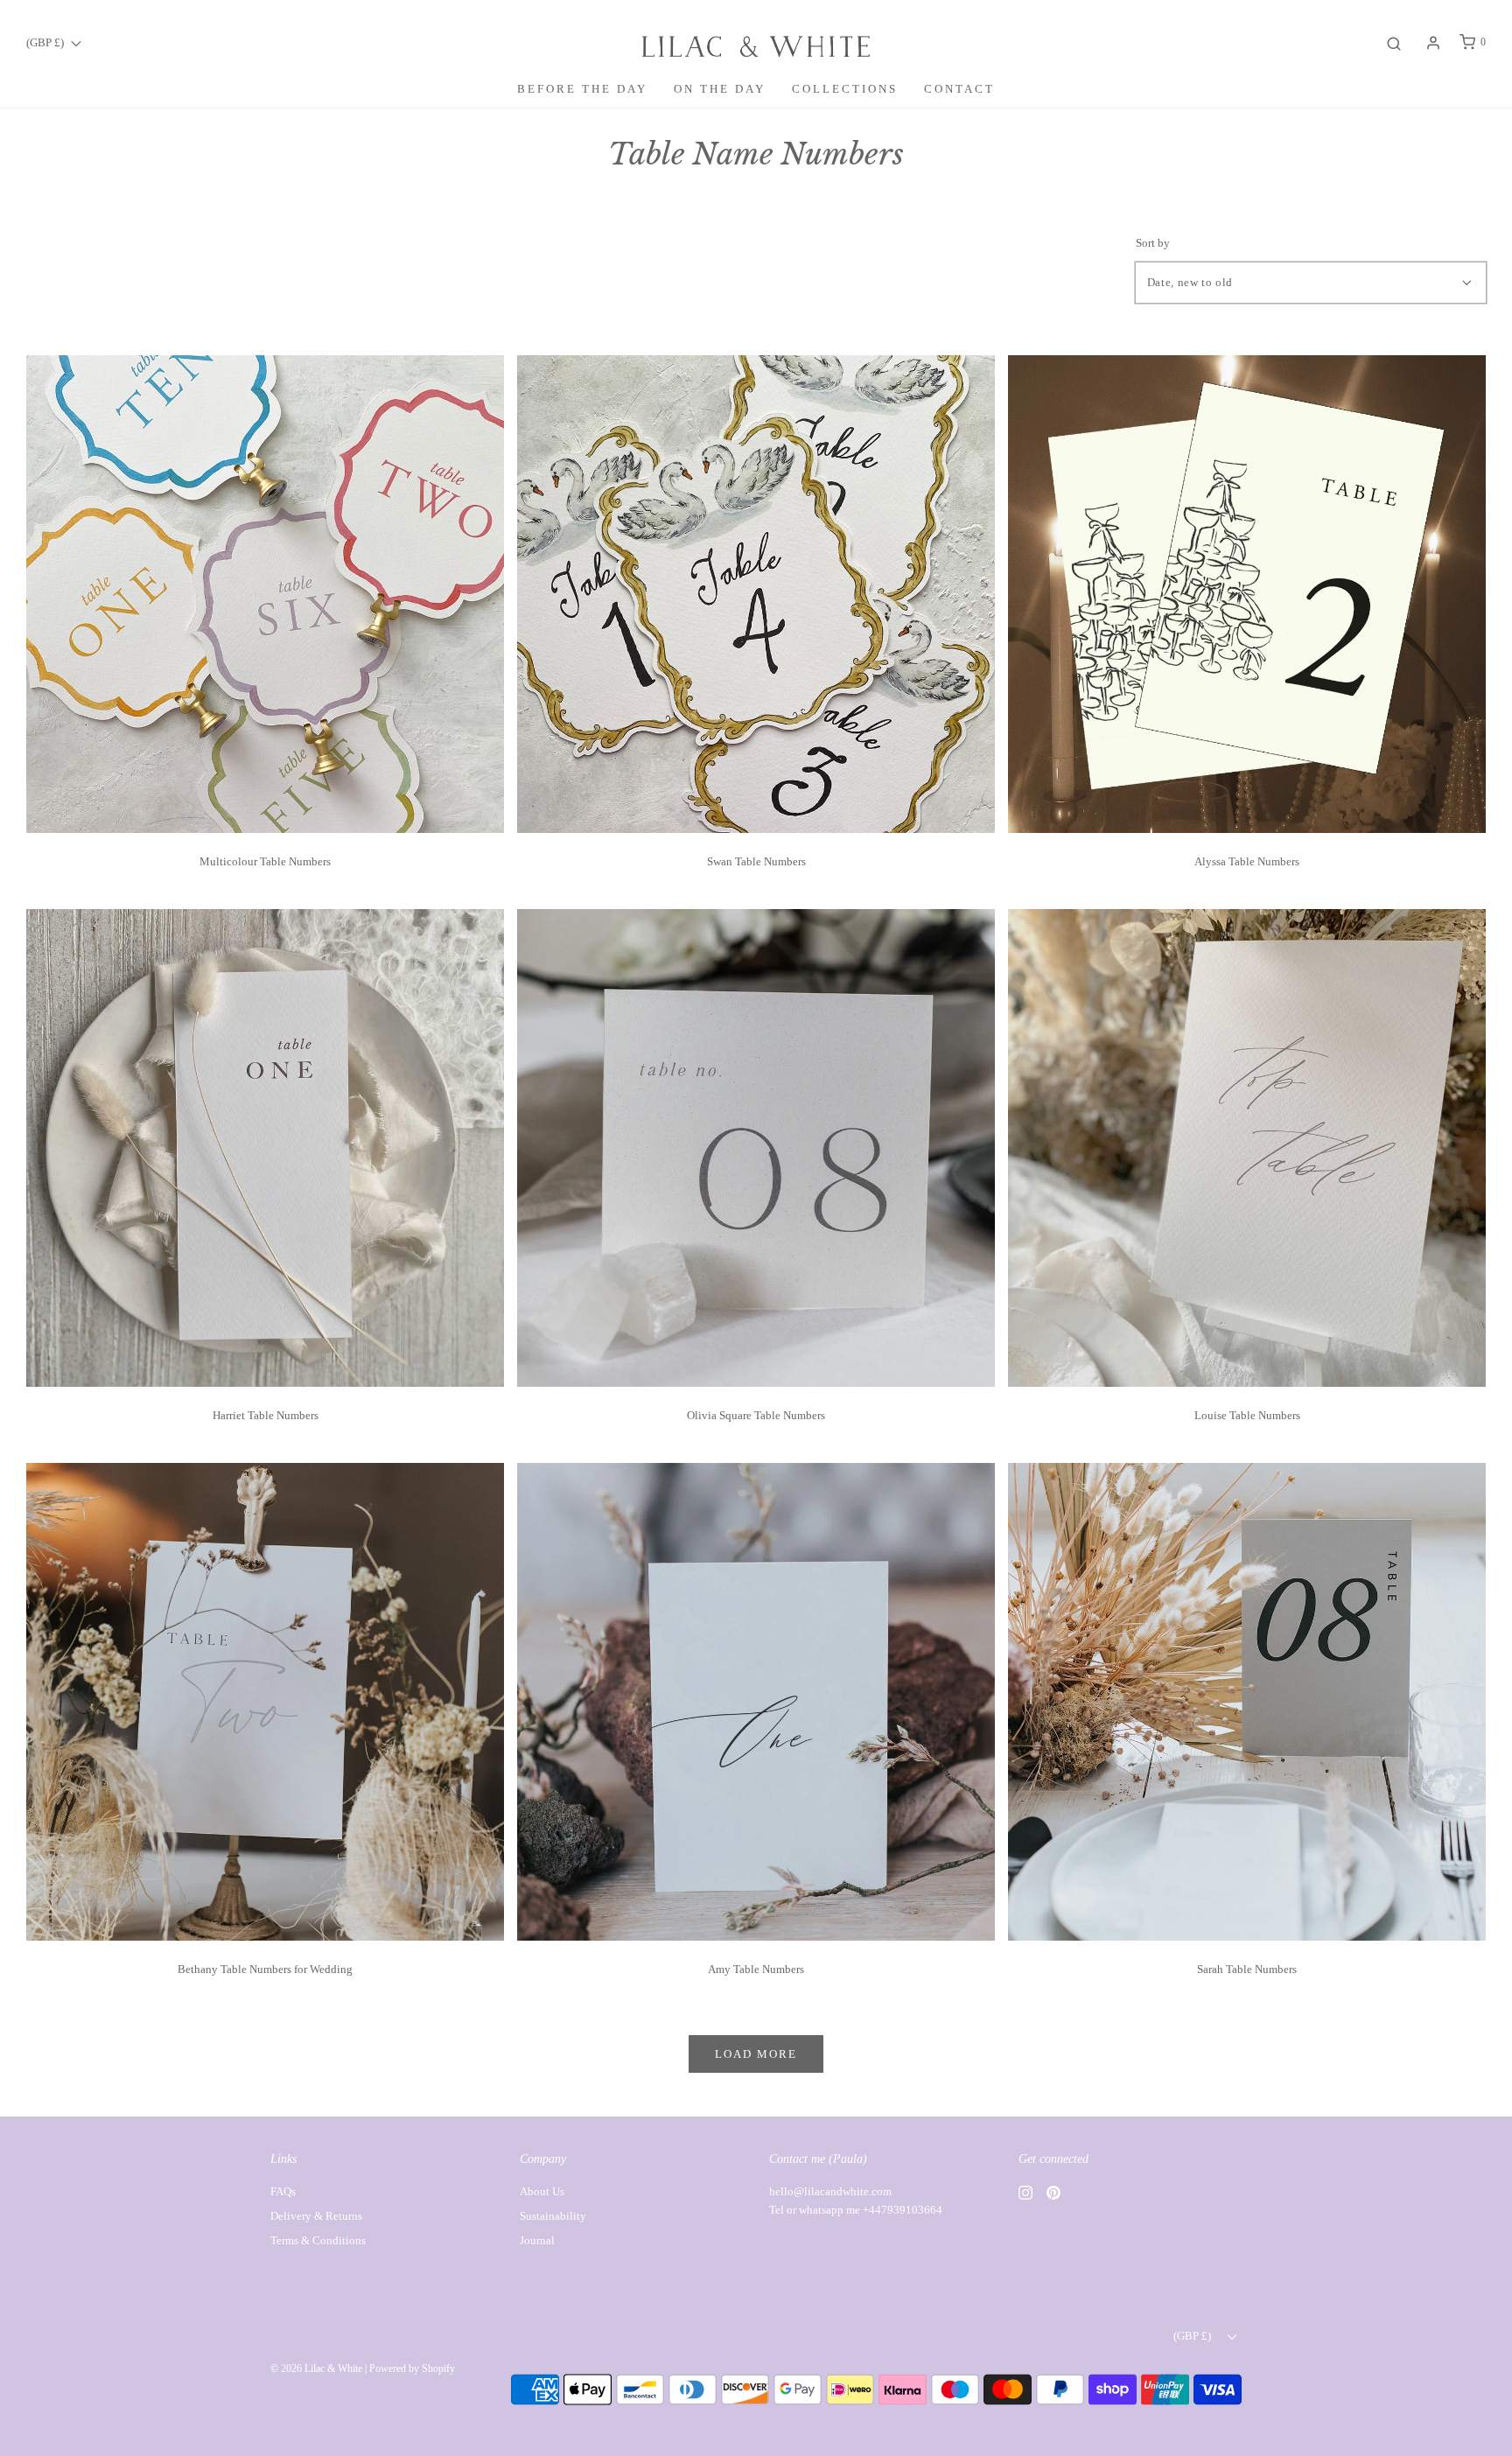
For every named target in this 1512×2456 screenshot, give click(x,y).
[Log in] (1433, 43)
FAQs (283, 2191)
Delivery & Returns (316, 2216)
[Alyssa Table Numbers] (1247, 593)
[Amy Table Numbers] (756, 1700)
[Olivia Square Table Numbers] (756, 1147)
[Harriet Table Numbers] (265, 1147)
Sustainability (553, 2216)
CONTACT (959, 89)
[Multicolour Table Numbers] (265, 593)
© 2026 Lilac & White (316, 2369)
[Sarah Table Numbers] (1247, 1700)
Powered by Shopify (412, 2369)
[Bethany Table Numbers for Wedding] (265, 1700)
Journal (537, 2240)
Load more (756, 2054)
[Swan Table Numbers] (756, 593)
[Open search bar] (1394, 42)
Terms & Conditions (318, 2240)
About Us (542, 2191)
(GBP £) (46, 42)
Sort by (1153, 243)
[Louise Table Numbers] (1247, 1147)
